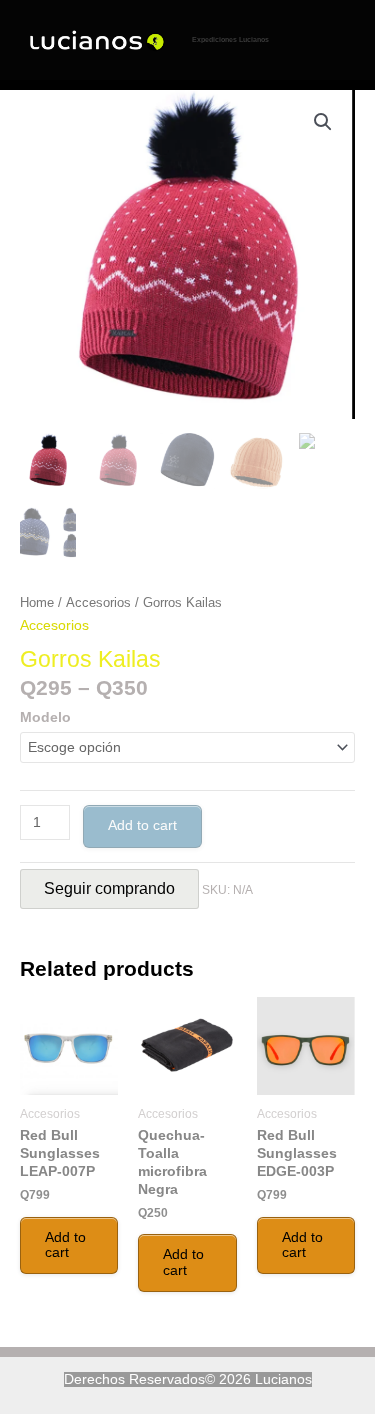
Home (37, 603)
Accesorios (98, 603)
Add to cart (142, 825)
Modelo (45, 717)
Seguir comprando (109, 888)
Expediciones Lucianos (230, 39)
